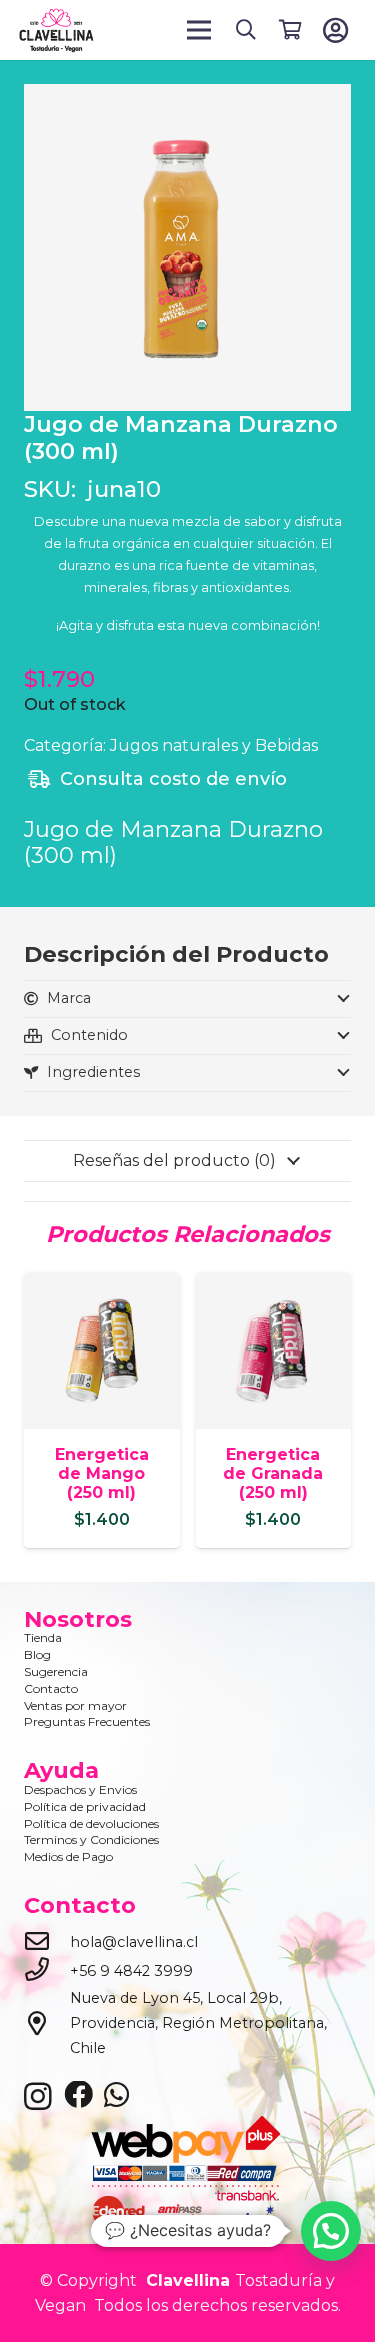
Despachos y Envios (80, 1789)
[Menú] (200, 30)
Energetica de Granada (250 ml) (273, 1473)
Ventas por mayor (75, 1705)
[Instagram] (38, 2097)
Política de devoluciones (91, 1823)
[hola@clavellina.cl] (47, 1943)
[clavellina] (56, 30)
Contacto (51, 1688)
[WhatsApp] (116, 2095)
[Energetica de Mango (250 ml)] (102, 1285)
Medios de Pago (68, 1856)
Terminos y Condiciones (91, 1839)
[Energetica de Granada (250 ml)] (274, 1285)
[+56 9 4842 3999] (47, 1971)
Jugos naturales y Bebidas (214, 745)
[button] (246, 30)
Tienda (43, 1637)
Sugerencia (56, 1671)
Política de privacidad (85, 1806)
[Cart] (290, 30)
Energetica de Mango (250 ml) (102, 1473)
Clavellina (185, 2280)
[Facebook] (78, 2095)
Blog (37, 1654)
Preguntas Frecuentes (87, 1721)
